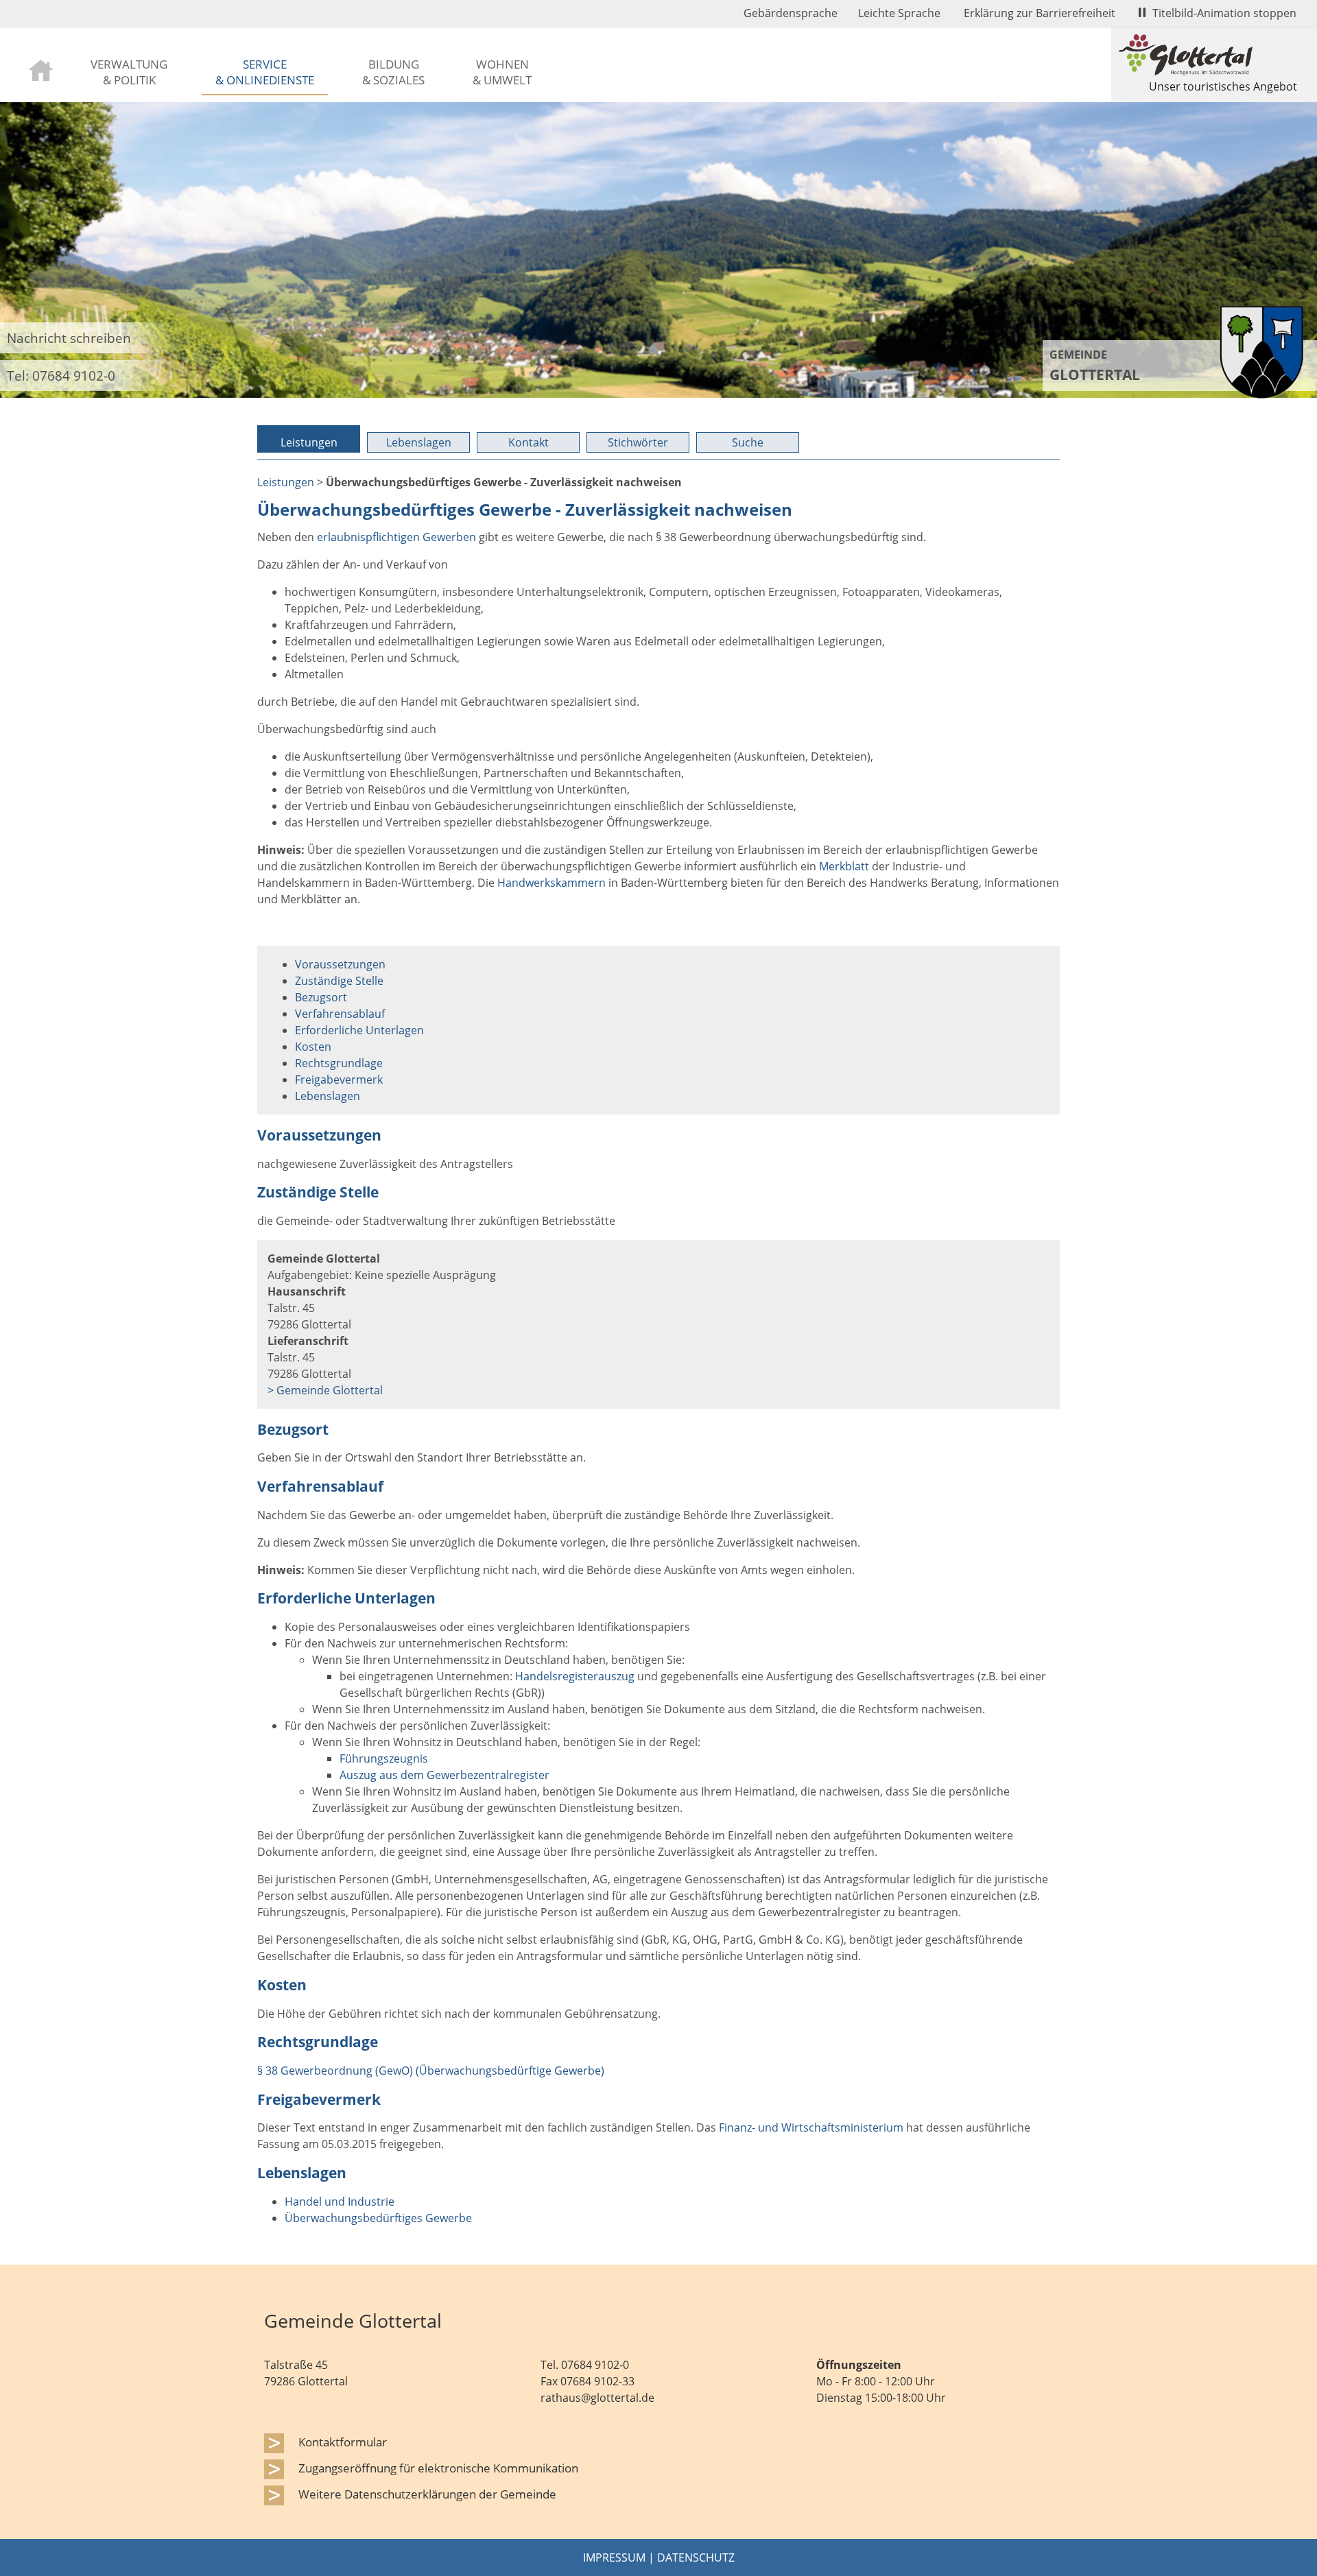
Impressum (614, 2557)
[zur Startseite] (41, 69)
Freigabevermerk (339, 1080)
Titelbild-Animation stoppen (1224, 13)
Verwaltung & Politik (129, 72)
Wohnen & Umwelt (502, 72)
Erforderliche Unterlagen (359, 1030)
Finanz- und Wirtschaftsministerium (811, 2127)
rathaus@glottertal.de (597, 2398)
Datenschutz (696, 2557)
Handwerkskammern (551, 883)
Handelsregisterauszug (575, 1676)
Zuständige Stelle (339, 981)
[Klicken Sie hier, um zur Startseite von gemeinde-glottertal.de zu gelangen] (1261, 394)
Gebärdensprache (791, 13)
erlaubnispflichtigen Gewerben (396, 537)
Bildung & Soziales (393, 72)
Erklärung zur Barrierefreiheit (1040, 13)
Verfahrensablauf (340, 1014)
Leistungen (309, 442)
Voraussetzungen (340, 964)
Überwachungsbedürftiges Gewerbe (378, 2218)
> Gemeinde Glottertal (325, 1390)
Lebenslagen (419, 442)
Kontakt (529, 442)
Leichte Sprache (899, 13)
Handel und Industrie (340, 2202)
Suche (748, 442)
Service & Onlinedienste (265, 72)
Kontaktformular (343, 2442)
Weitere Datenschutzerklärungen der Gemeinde (427, 2494)
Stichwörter (638, 442)
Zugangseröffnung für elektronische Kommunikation (438, 2468)
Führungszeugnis (384, 1758)
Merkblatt (844, 866)
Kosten (313, 1047)
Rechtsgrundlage (339, 1063)
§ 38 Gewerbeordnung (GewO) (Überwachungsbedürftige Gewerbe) (431, 2071)
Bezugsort (321, 997)
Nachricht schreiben (69, 338)
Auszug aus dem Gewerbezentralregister (444, 1775)
